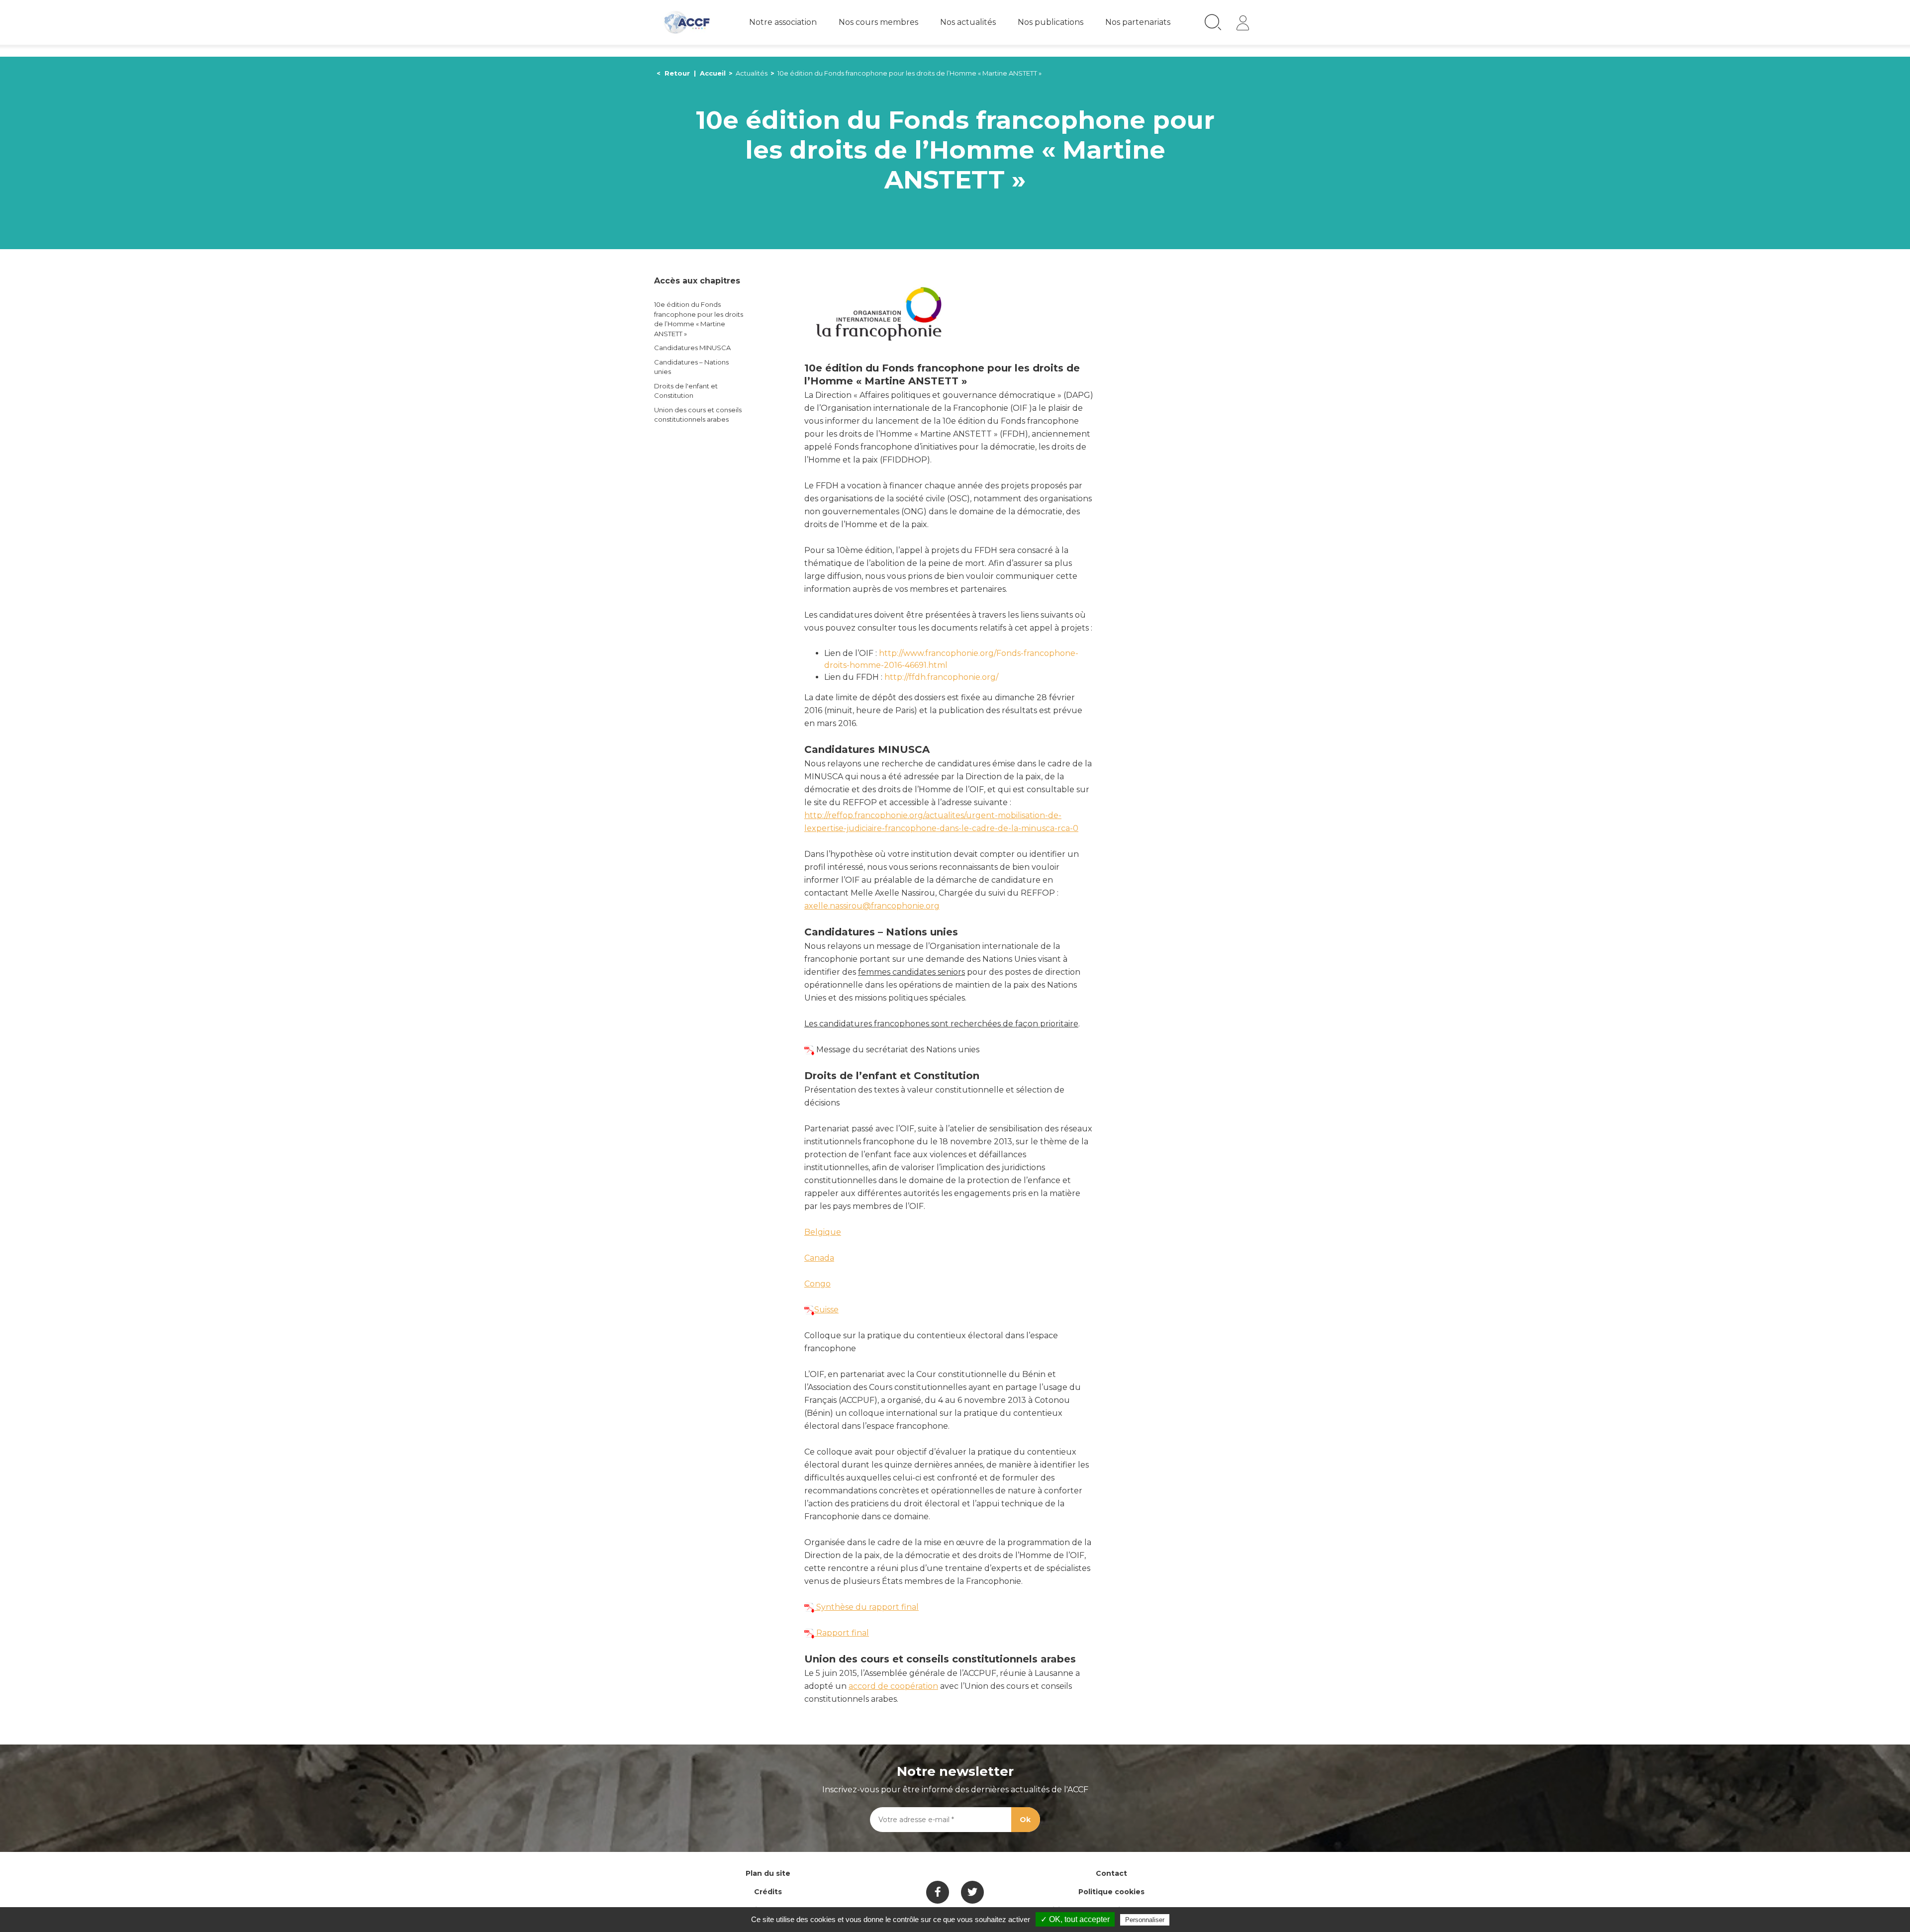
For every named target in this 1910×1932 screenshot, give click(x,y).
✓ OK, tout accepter (1075, 1919)
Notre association (783, 22)
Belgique (823, 1232)
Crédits (768, 1892)
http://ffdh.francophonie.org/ (941, 677)
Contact (1111, 1873)
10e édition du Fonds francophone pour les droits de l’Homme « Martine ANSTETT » (699, 319)
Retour (677, 73)
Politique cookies (1111, 1892)
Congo (817, 1284)
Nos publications (1050, 22)
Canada (819, 1258)
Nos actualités (968, 22)
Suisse (826, 1310)
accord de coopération (893, 1686)
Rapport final (842, 1633)
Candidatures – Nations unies (691, 367)
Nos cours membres (878, 22)
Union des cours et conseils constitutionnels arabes (698, 415)
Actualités (752, 73)
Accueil (713, 73)
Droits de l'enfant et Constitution (686, 391)
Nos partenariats (1138, 22)
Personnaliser (1145, 1920)
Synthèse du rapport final (866, 1607)
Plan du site (768, 1873)
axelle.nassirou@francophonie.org (872, 906)
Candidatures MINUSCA (692, 348)
